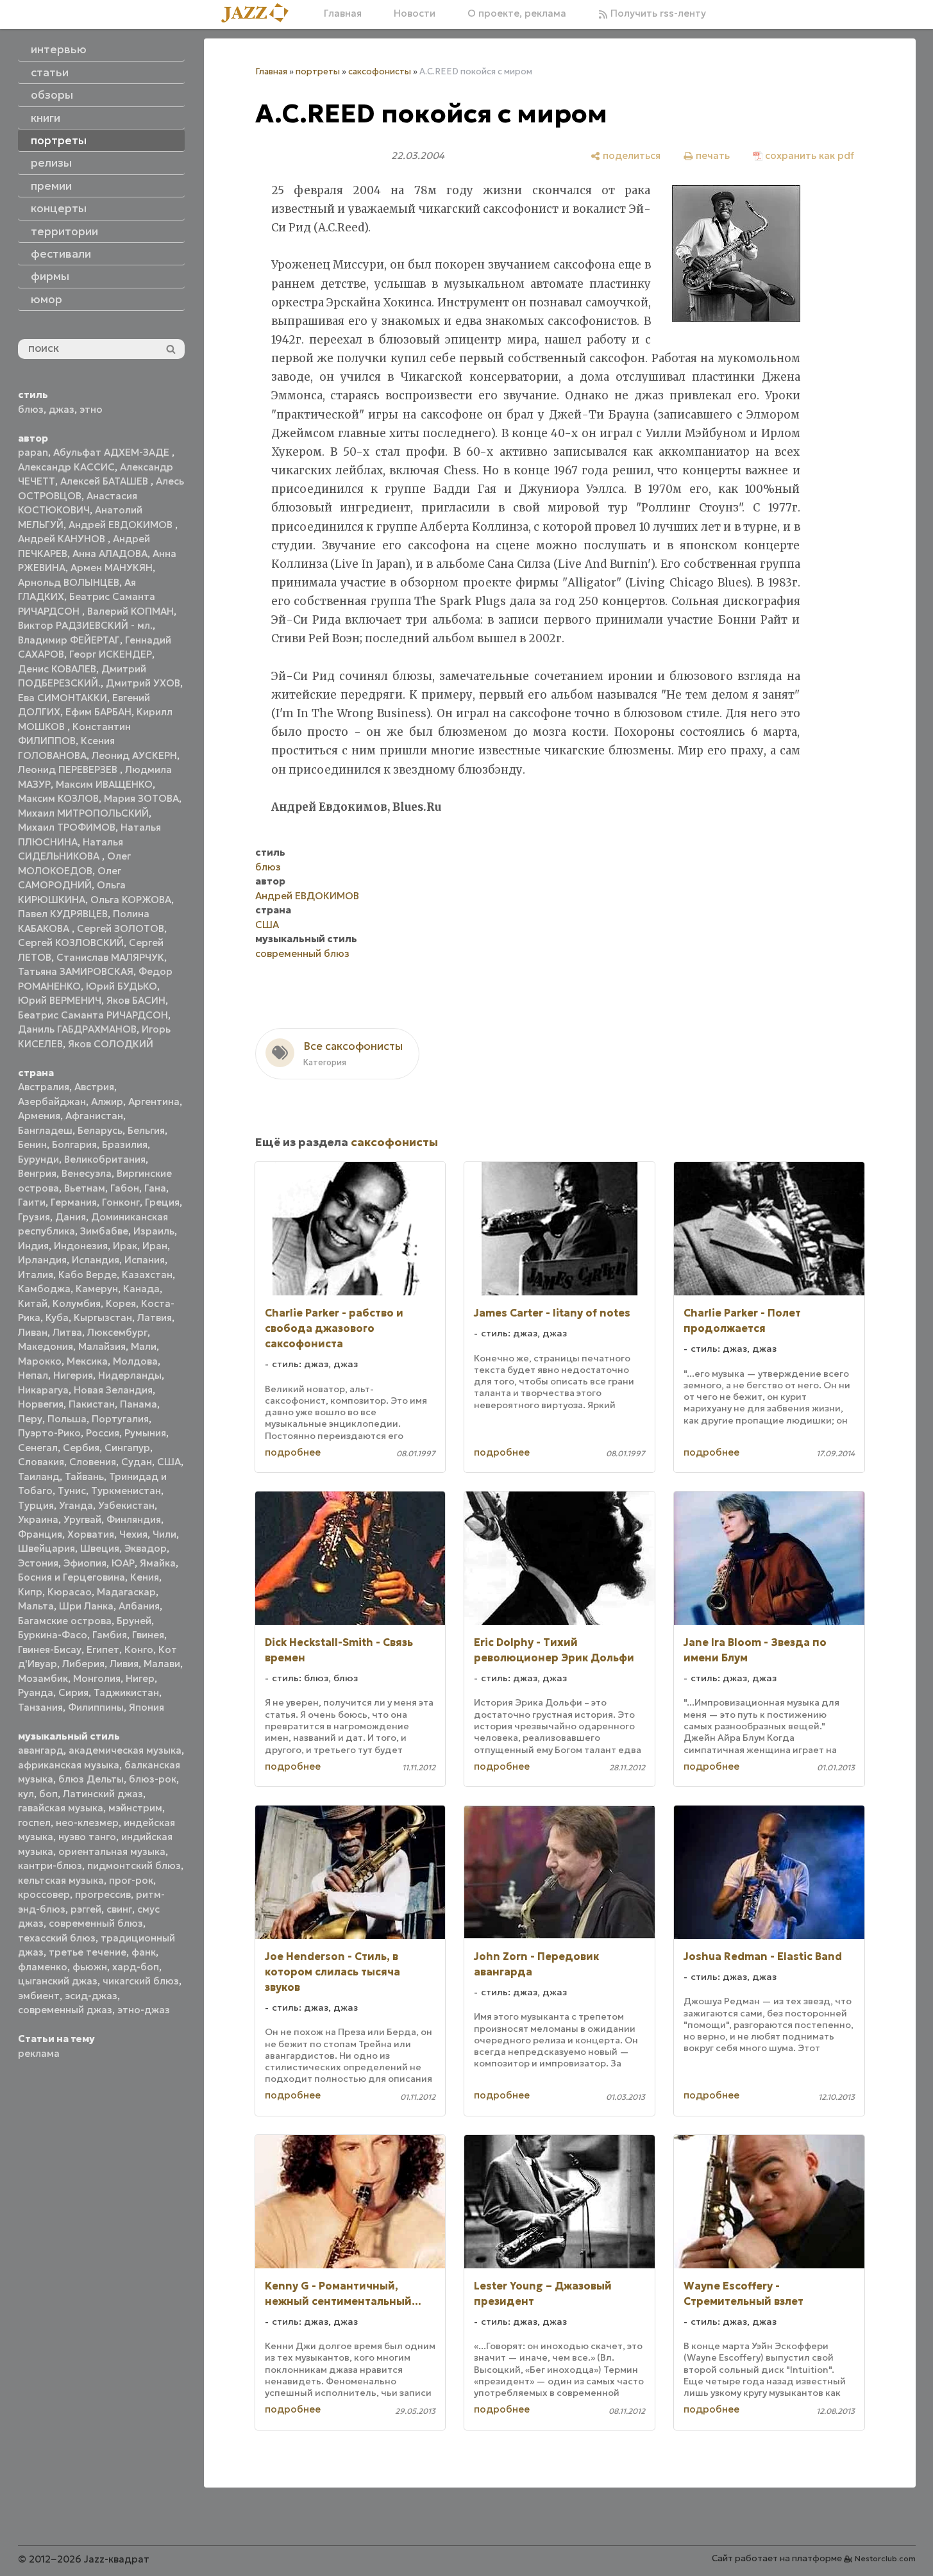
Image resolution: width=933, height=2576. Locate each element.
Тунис (72, 1491)
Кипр (30, 1592)
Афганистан (94, 1116)
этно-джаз (144, 2010)
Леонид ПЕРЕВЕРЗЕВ (69, 769)
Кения (145, 1577)
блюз (31, 409)
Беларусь (100, 1130)
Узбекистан (126, 1505)
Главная (343, 13)
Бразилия (125, 1144)
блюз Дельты (91, 1779)
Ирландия (42, 1260)
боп (48, 1794)
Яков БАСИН (136, 1000)
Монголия (97, 1678)
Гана (155, 1188)
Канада (141, 1289)
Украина (38, 1519)
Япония (147, 1707)
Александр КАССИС (66, 467)
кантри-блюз (50, 1866)
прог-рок (131, 1880)
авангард (41, 1750)
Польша (67, 1419)
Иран (155, 1246)
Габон (125, 1188)
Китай (33, 1303)
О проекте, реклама (517, 13)
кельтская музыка (61, 1880)
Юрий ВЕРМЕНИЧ (60, 1000)
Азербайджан (52, 1101)
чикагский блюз (141, 1981)
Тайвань (84, 1476)
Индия (33, 1246)
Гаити (32, 1202)
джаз (62, 409)
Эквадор (146, 1548)
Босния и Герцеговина (71, 1577)
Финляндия (134, 1519)
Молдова (135, 1361)
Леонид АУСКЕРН (134, 755)
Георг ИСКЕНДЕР (111, 654)
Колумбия (77, 1303)
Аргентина (154, 1101)
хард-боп (136, 1967)
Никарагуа (43, 1390)
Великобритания (105, 1159)
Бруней (134, 1621)
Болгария (74, 1144)
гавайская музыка (61, 1808)
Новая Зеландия (113, 1390)
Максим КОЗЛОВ (58, 798)
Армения (39, 1116)
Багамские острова (65, 1621)
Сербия (81, 1448)
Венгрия (37, 1173)
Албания (139, 1606)
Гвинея (148, 1635)
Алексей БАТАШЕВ (105, 481)
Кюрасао (70, 1592)
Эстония (38, 1563)
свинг (119, 1909)
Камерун (97, 1289)
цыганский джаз (58, 1981)
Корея (121, 1303)
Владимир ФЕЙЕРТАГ (69, 640)
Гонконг (121, 1202)
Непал (33, 1375)
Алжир (107, 1101)
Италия (36, 1275)
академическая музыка (125, 1750)
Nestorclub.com (885, 2558)
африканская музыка (69, 1765)
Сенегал (38, 1448)
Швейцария (46, 1548)
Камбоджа (44, 1289)
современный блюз (96, 1923)
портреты (318, 71)
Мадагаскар (126, 1592)
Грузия (34, 1217)
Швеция (100, 1548)
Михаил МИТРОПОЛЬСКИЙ (83, 813)
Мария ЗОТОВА (141, 798)
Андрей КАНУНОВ (63, 539)
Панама (139, 1404)
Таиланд (39, 1476)
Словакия (41, 1462)
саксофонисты (380, 71)
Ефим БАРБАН (98, 712)
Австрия (94, 1087)
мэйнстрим (135, 1808)
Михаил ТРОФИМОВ (67, 827)
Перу (30, 1419)
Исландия (96, 1260)
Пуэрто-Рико (49, 1433)
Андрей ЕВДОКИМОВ (122, 525)
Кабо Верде (88, 1275)
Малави (162, 1664)
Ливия (124, 1664)
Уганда (76, 1505)
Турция (36, 1505)
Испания (145, 1260)
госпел (34, 1823)
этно (91, 409)
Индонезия (81, 1246)
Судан (137, 1462)
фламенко (43, 1967)
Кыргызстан (103, 1317)
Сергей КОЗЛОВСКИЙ (71, 943)
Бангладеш (45, 1130)
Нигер (140, 1678)
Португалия (120, 1419)
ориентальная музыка (112, 1851)
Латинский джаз (103, 1794)
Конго (139, 1649)
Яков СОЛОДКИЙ (111, 1044)
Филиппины (96, 1707)
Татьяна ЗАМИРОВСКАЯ (76, 971)
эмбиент (39, 1996)
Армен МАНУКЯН (112, 568)
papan (33, 452)
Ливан (33, 1332)
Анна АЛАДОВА (110, 553)
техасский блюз (57, 1938)
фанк (144, 1952)
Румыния (145, 1433)
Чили (164, 1534)
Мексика (87, 1361)
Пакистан (92, 1404)
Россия (103, 1433)
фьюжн (90, 1967)
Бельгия (146, 1130)
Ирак (125, 1246)
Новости (415, 13)
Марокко (40, 1361)
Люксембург (117, 1332)
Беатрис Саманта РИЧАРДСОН (93, 1015)
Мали (144, 1346)
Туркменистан (126, 1491)
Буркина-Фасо (53, 1635)
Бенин (32, 1144)
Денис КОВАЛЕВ (57, 669)
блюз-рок (153, 1779)
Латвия (155, 1317)
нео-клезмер (87, 1823)
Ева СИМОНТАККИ (63, 698)
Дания (71, 1217)
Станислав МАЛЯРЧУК (110, 957)
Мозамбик (43, 1678)
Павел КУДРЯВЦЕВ (63, 914)
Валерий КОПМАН (130, 611)
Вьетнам (85, 1188)
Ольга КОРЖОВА (131, 900)
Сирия (73, 1692)
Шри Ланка (86, 1606)
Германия (74, 1202)
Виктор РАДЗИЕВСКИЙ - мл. (85, 625)
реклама (39, 2053)
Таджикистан (126, 1692)
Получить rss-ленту (657, 13)
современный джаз (65, 2010)
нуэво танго (87, 1837)
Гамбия (110, 1635)
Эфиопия (85, 1563)
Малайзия (102, 1346)
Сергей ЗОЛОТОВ (121, 928)
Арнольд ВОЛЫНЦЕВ (69, 582)
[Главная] (260, 14)
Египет (103, 1649)
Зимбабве (104, 1231)
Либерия (83, 1664)
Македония (46, 1346)
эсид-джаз (91, 1996)
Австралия (44, 1087)
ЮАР (123, 1563)
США (169, 1462)
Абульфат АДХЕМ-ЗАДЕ (113, 452)
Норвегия (41, 1404)
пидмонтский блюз (134, 1866)
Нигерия (73, 1375)
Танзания (40, 1707)
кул (26, 1794)
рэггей (86, 1909)
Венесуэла (87, 1173)
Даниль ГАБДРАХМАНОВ (77, 1029)
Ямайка (158, 1563)
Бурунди (38, 1159)
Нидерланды (130, 1375)
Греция (162, 1202)
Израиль (154, 1231)
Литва (67, 1332)
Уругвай (82, 1519)
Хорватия (91, 1534)
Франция (40, 1534)
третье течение (88, 1952)
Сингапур (127, 1448)
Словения (93, 1462)
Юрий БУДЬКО (122, 986)
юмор (46, 299)
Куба (57, 1317)
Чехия (133, 1534)
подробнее (293, 1452)
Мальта (36, 1606)
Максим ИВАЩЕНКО (104, 784)
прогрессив (103, 1894)
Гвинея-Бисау (50, 1649)
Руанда (36, 1692)
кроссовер (44, 1894)
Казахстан (147, 1275)
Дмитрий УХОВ (143, 683)
